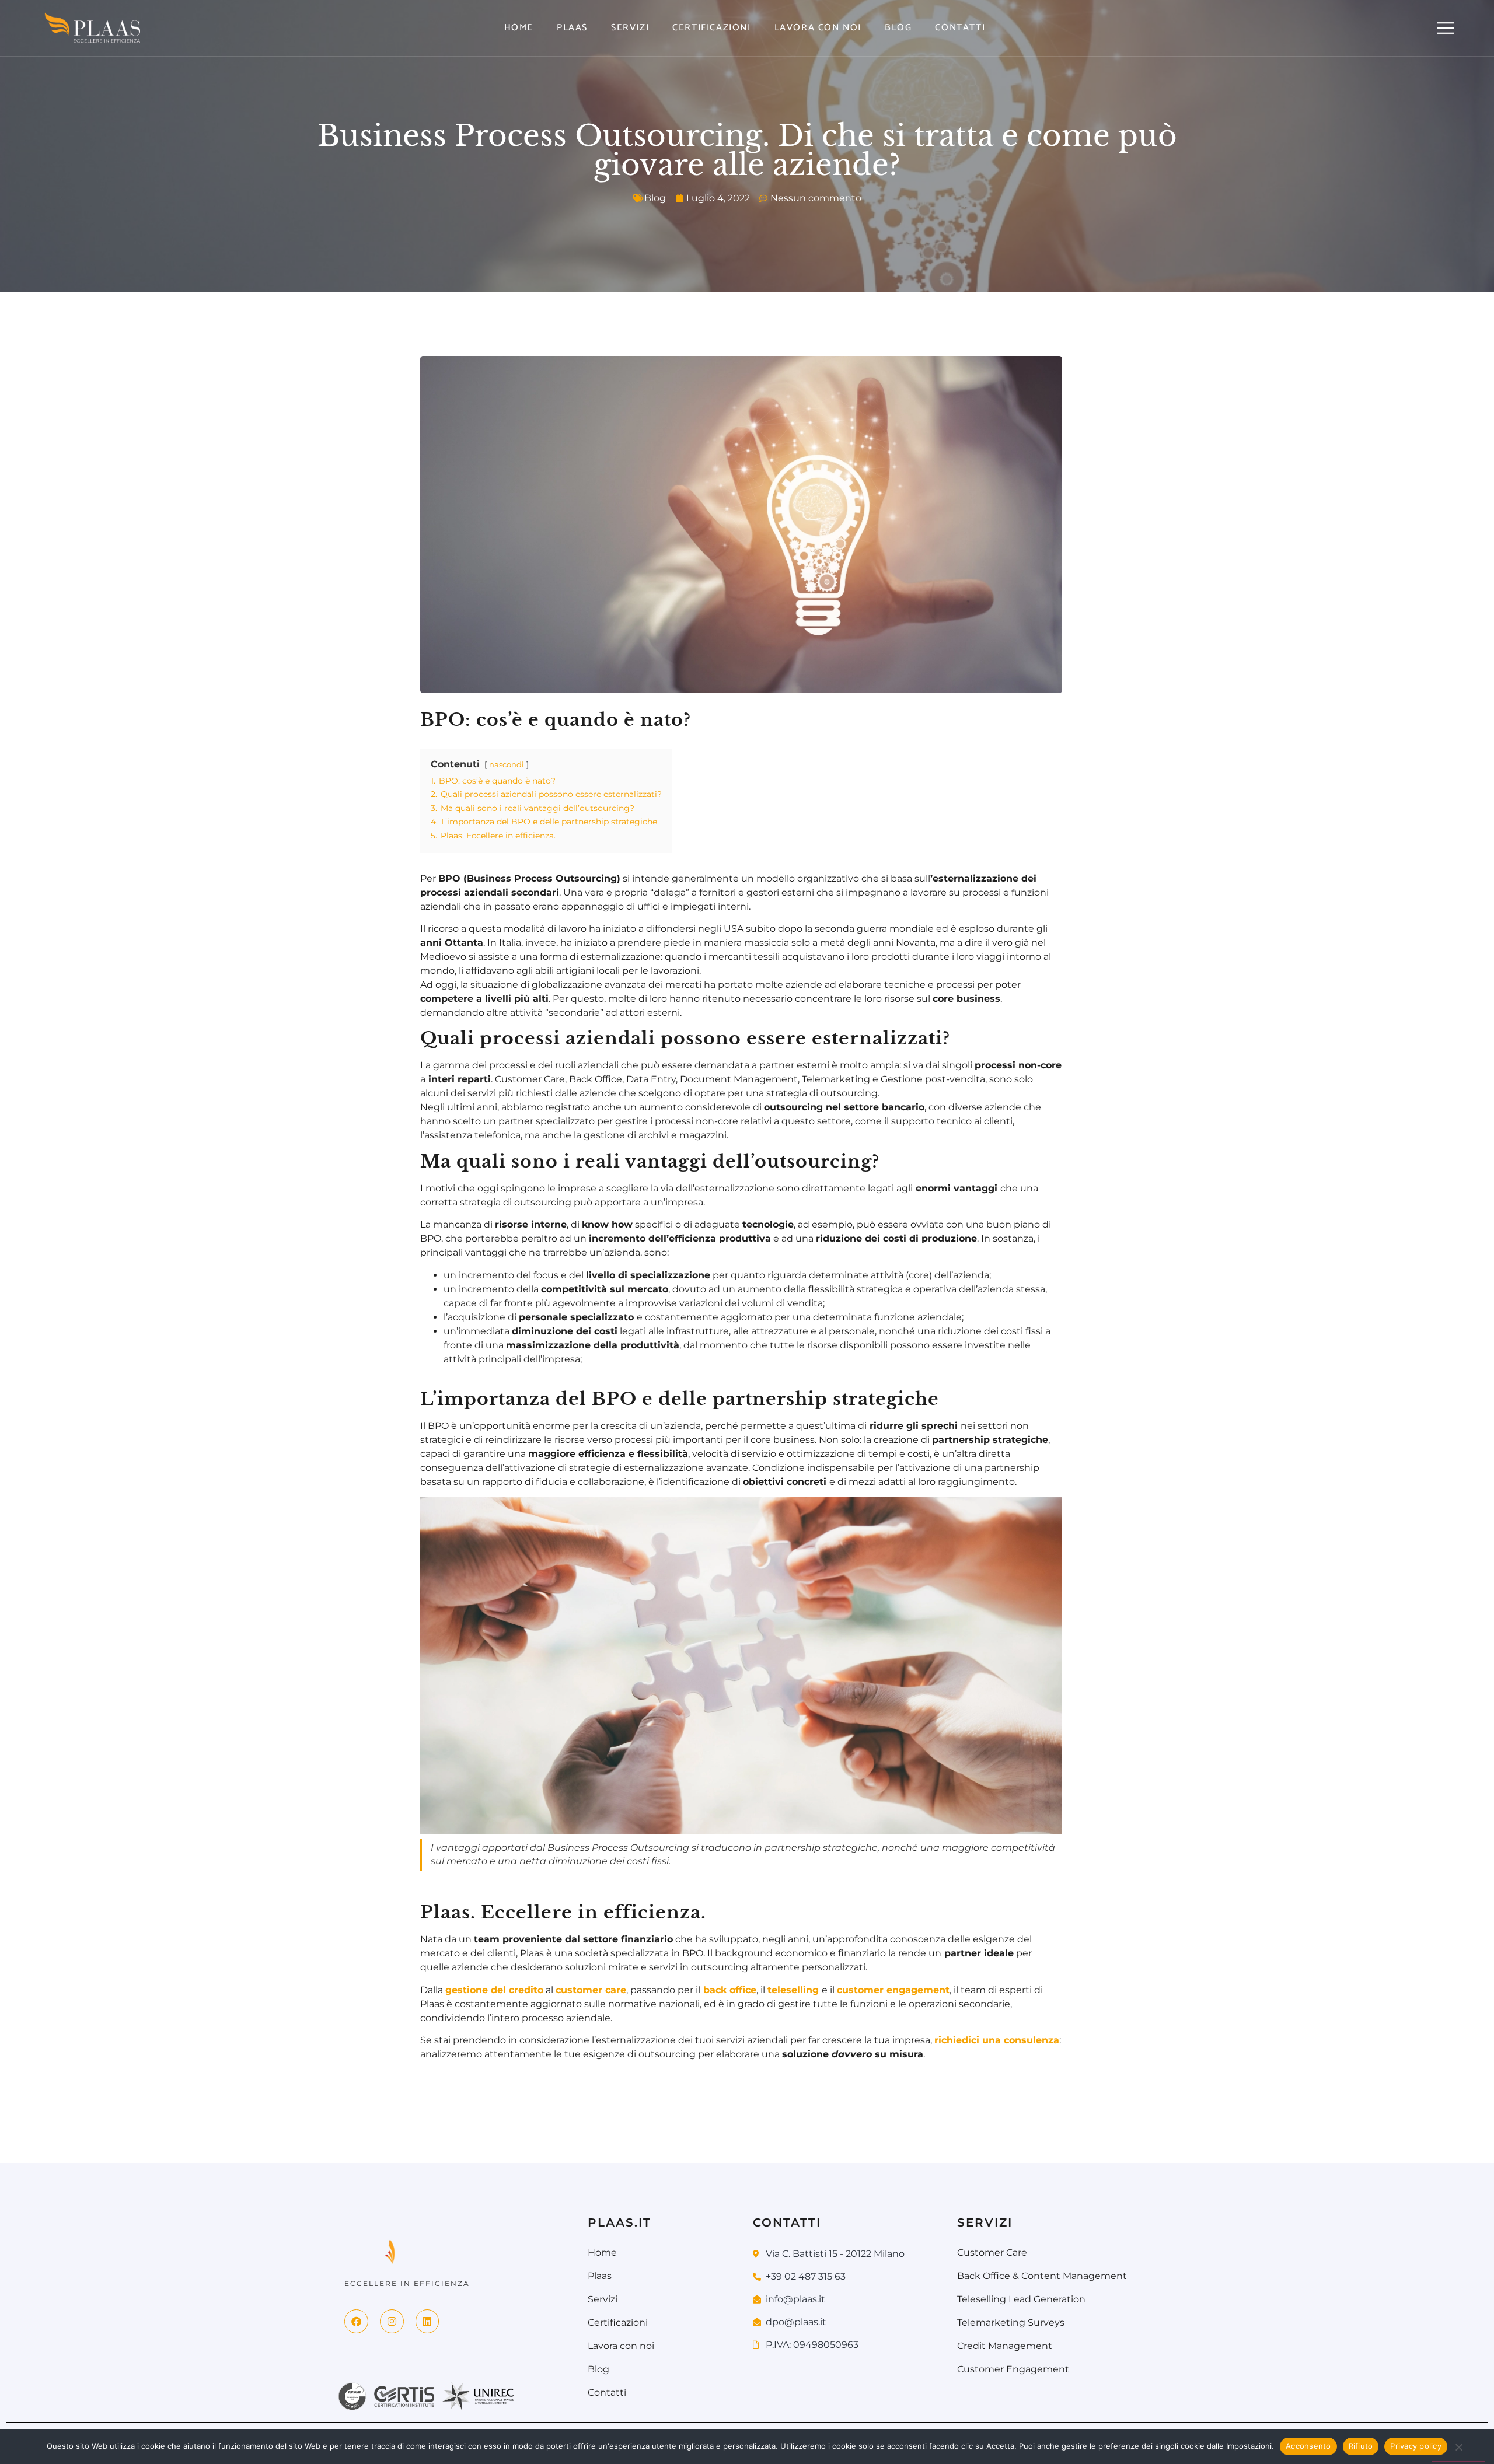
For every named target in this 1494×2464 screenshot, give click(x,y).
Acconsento (1308, 2446)
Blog (898, 28)
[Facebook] (356, 2321)
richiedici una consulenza (997, 2040)
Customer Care (992, 2252)
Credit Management (1005, 2346)
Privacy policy (1416, 2446)
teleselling (793, 1990)
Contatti (960, 28)
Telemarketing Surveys (1011, 2323)
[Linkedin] (427, 2321)
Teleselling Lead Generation (1021, 2299)
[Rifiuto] (1458, 2451)
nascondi (507, 765)
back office (730, 1990)
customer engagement (893, 1990)
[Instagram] (392, 2321)
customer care (591, 1990)
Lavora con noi (818, 28)
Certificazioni (711, 28)
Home (519, 28)
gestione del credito (494, 1990)
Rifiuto (1361, 2446)
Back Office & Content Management (1042, 2276)
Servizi (630, 28)
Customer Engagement (1013, 2369)
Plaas (572, 28)
